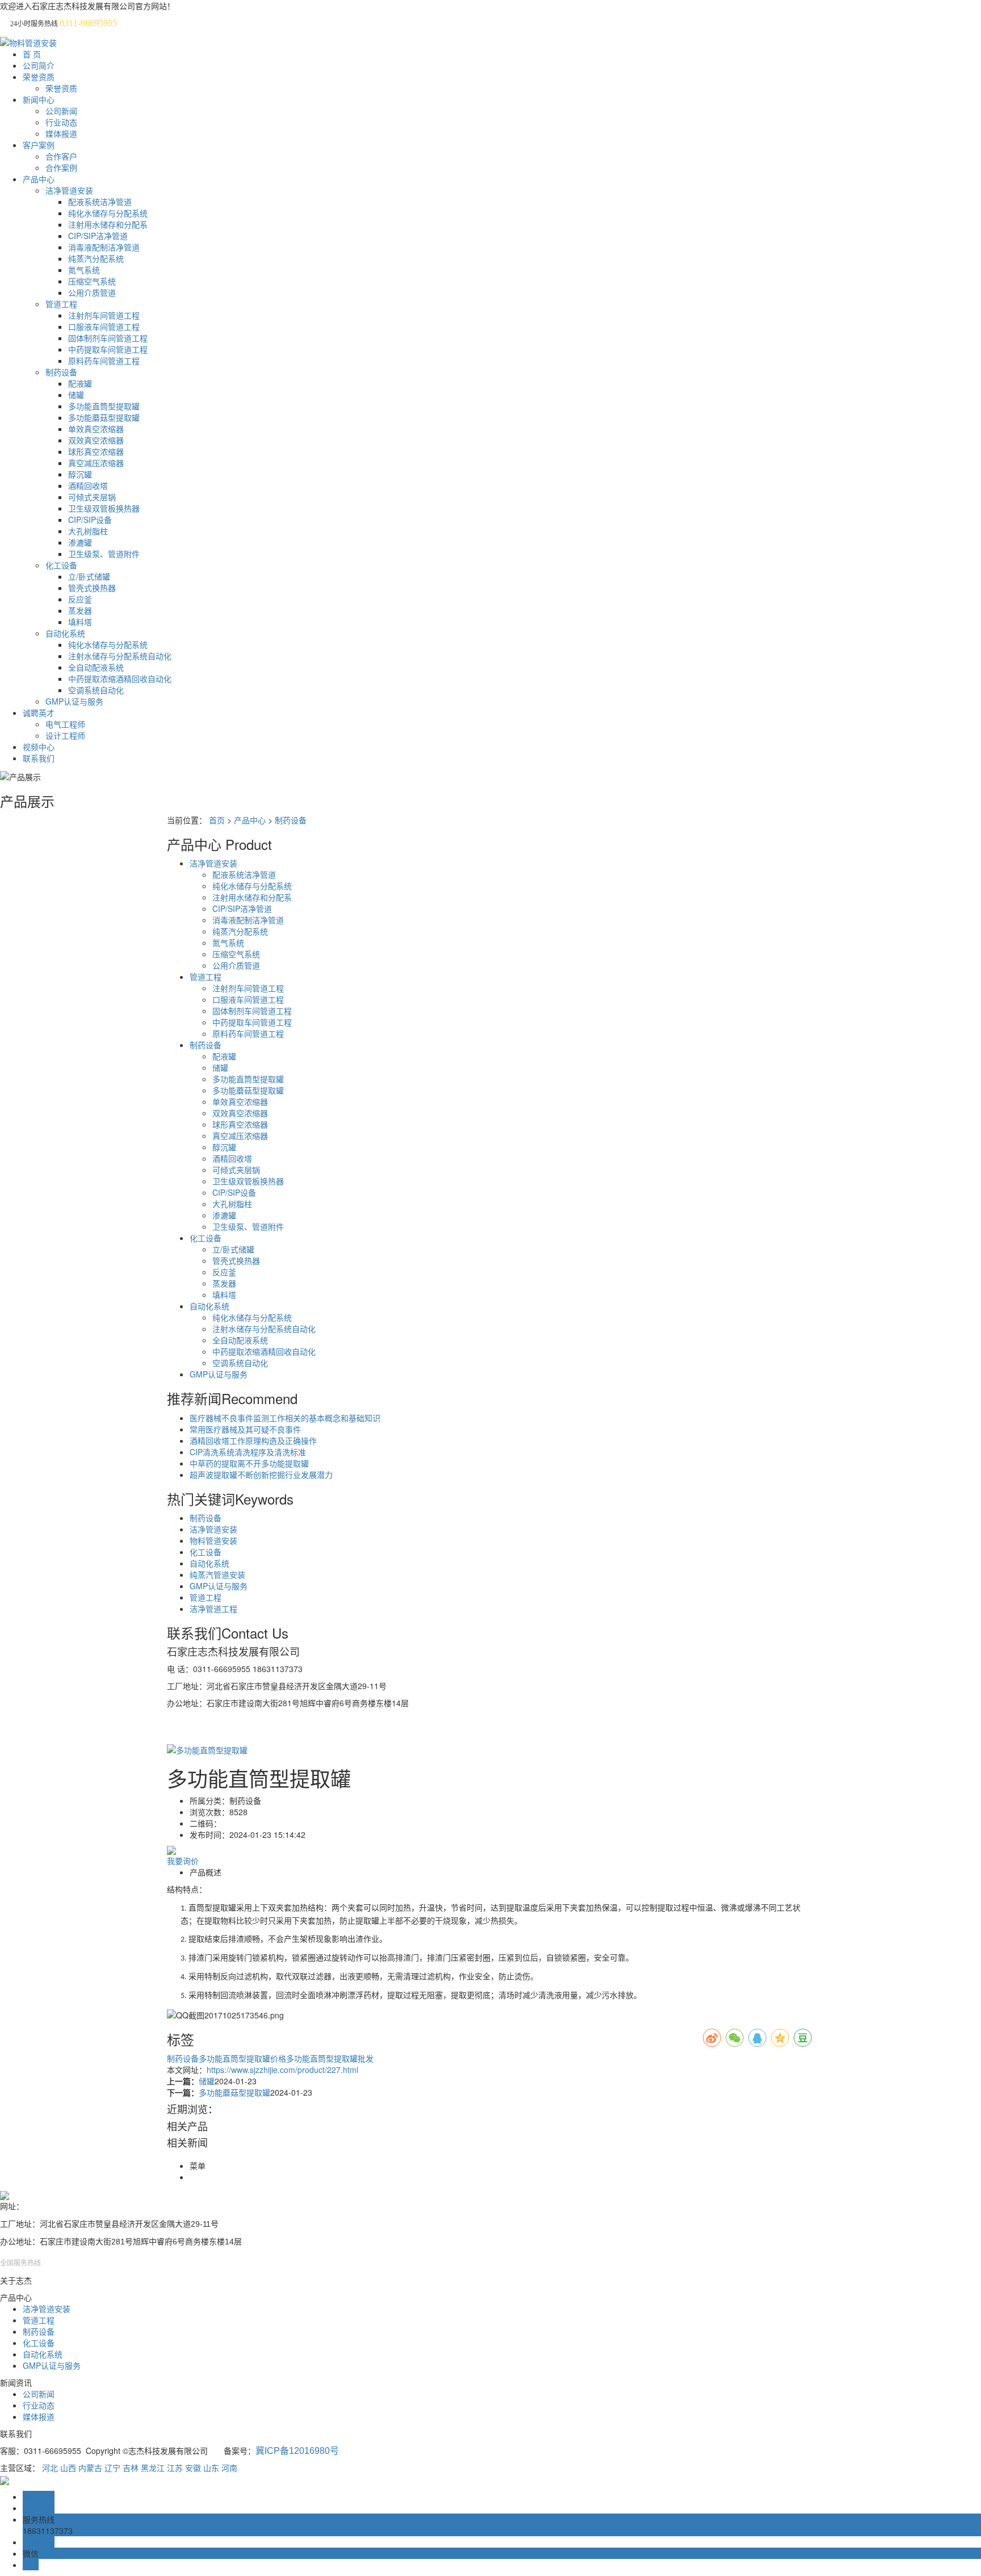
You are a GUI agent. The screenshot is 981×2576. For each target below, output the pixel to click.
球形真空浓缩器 (96, 451)
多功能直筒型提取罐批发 (330, 2058)
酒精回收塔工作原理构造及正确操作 (253, 1440)
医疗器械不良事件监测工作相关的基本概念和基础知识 (285, 1418)
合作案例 (61, 167)
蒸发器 (80, 610)
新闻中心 (39, 99)
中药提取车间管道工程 (108, 349)
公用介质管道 (92, 292)
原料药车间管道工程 (104, 361)
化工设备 (61, 565)
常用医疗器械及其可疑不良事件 (245, 1429)
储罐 (76, 395)
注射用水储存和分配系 (108, 224)
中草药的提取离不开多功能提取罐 (249, 1463)
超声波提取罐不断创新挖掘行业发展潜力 (261, 1475)
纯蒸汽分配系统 (96, 258)
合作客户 (61, 156)
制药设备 (61, 372)
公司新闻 (61, 111)
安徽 (193, 2468)
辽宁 (112, 2468)
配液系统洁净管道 (100, 202)
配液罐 (80, 383)
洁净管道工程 (213, 1609)
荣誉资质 (39, 77)
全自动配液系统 (96, 667)
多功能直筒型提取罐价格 (242, 2058)
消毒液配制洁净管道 (104, 247)
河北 (50, 2468)
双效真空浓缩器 (96, 440)
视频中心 (39, 747)
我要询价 (183, 1861)
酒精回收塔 (88, 485)
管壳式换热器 (92, 588)
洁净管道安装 (69, 190)
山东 (211, 2468)
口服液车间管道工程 (104, 326)
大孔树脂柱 (88, 531)
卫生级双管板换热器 (104, 508)
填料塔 (80, 622)
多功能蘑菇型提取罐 (104, 417)
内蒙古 (90, 2468)
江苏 (175, 2468)
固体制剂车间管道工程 (108, 338)
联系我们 (39, 758)
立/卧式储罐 (89, 576)
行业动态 (61, 122)
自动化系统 (65, 633)
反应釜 (80, 599)
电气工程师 (65, 724)
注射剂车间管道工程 (104, 315)
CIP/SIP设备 (90, 520)
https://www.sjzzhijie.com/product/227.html (282, 2070)
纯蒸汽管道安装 (217, 1574)
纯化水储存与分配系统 (108, 213)
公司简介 (39, 65)
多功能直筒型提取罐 (104, 406)
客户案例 (39, 145)
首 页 (32, 54)
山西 (68, 2468)
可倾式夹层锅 (92, 497)
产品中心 (39, 179)
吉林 (131, 2468)
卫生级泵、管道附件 (104, 554)
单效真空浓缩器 (96, 429)
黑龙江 (153, 2468)
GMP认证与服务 (74, 701)
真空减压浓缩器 (96, 463)
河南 (229, 2468)
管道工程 (61, 304)
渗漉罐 (80, 542)
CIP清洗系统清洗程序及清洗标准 (248, 1452)
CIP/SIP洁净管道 (98, 236)
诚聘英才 (39, 713)
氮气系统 (84, 270)
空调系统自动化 (96, 690)
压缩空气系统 (92, 281)
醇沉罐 (80, 474)
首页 (217, 820)
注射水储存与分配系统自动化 (120, 656)
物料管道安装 (213, 1540)
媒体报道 (61, 133)
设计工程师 (65, 735)
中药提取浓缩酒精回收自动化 (120, 678)
